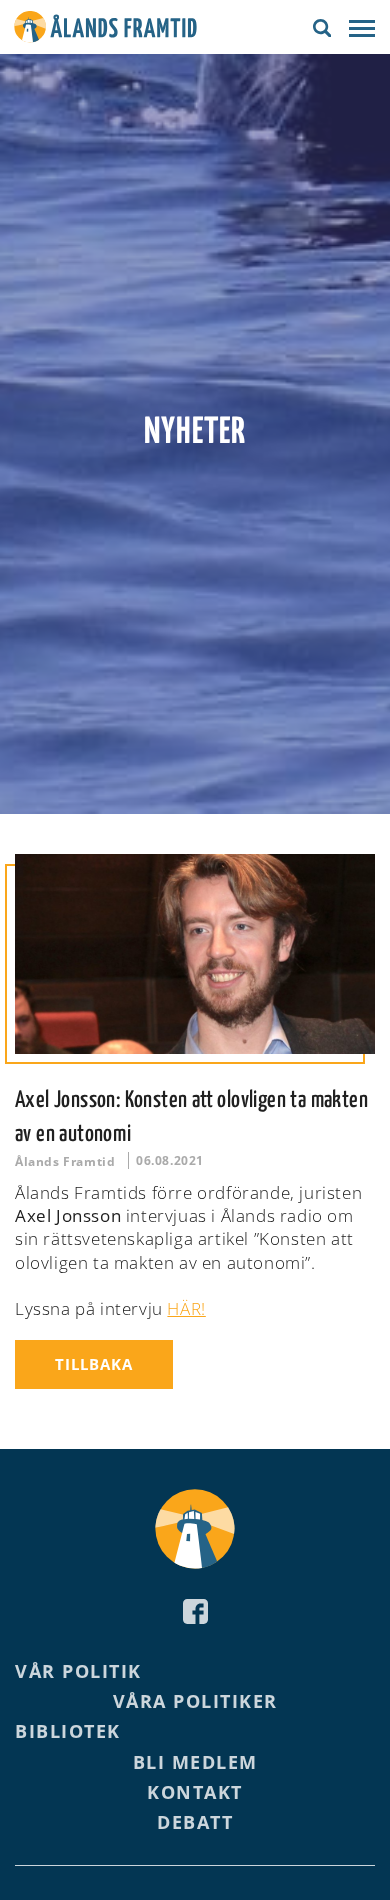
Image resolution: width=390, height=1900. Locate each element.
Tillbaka (94, 1364)
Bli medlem (195, 1762)
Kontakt (195, 1792)
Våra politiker (195, 1701)
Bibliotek (68, 1731)
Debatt (195, 1822)
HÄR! (186, 1308)
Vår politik (78, 1671)
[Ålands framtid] (105, 29)
